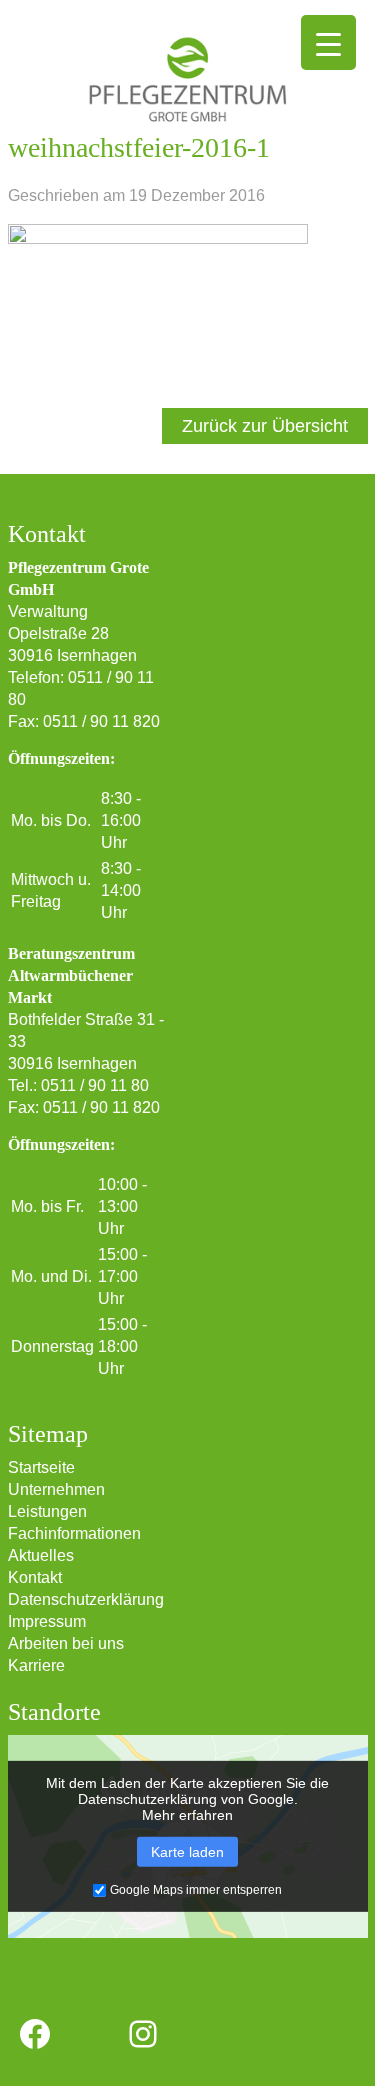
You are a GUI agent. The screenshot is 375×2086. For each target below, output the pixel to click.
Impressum (47, 1621)
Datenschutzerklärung (86, 1599)
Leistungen (47, 1511)
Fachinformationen (74, 1533)
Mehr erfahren (187, 1815)
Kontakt (35, 1577)
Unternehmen (56, 1489)
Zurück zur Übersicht (265, 426)
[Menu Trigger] (328, 42)
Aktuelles (41, 1555)
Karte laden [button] (187, 1852)
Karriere (36, 1665)
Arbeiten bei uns (66, 1643)
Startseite (41, 1467)
